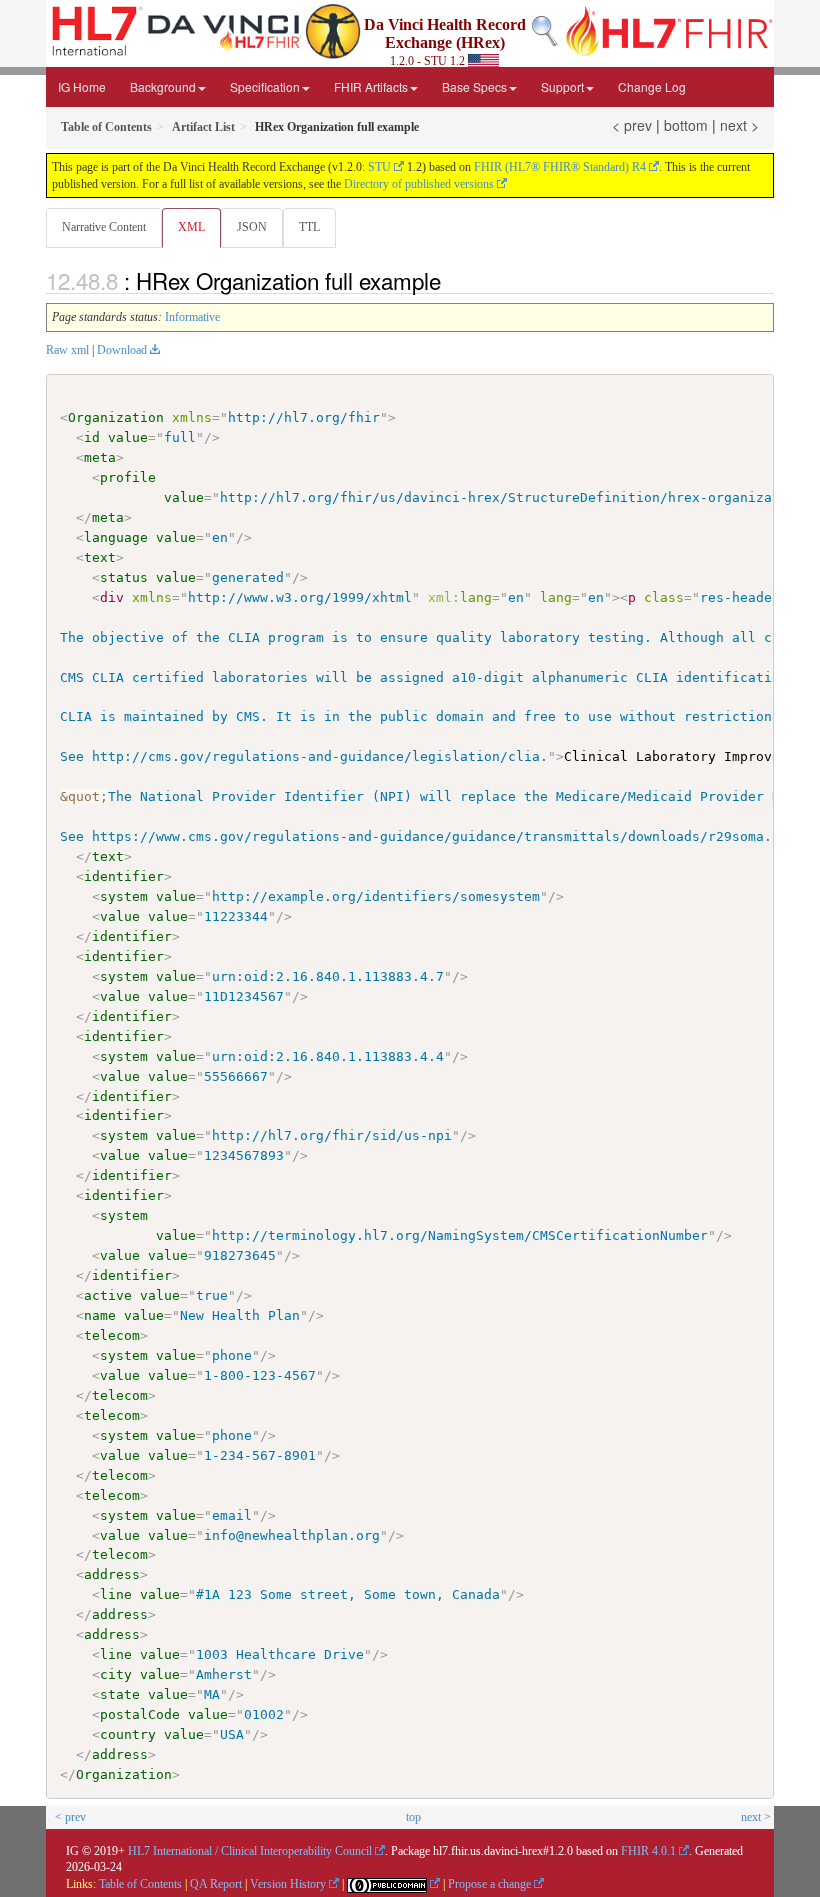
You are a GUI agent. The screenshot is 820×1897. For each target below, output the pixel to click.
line (116, 1594)
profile (128, 477)
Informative (192, 317)
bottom (686, 125)
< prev (632, 125)
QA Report (216, 1884)
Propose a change (489, 1884)
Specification (265, 86)
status (124, 577)
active (108, 1295)
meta (100, 457)
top (413, 1817)
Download (122, 350)
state (120, 1694)
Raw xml (67, 350)
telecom (112, 1335)
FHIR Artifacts (371, 86)
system (124, 896)
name (100, 1315)
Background (163, 86)
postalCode (140, 1714)
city (116, 1674)
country (128, 1734)
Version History (288, 1884)
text (100, 557)
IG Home (82, 86)
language (116, 537)
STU (379, 167)
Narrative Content (104, 227)
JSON (252, 227)
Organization (116, 417)
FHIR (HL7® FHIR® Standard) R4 (560, 167)
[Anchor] (452, 280)
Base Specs (474, 86)
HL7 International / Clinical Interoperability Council (250, 1851)
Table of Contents (140, 1884)
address (112, 1574)
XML (191, 227)
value (128, 437)
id (92, 437)
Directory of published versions (419, 184)
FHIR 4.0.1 (648, 1851)
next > (739, 125)
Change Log (652, 86)
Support (562, 86)
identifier (124, 876)
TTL (309, 227)
